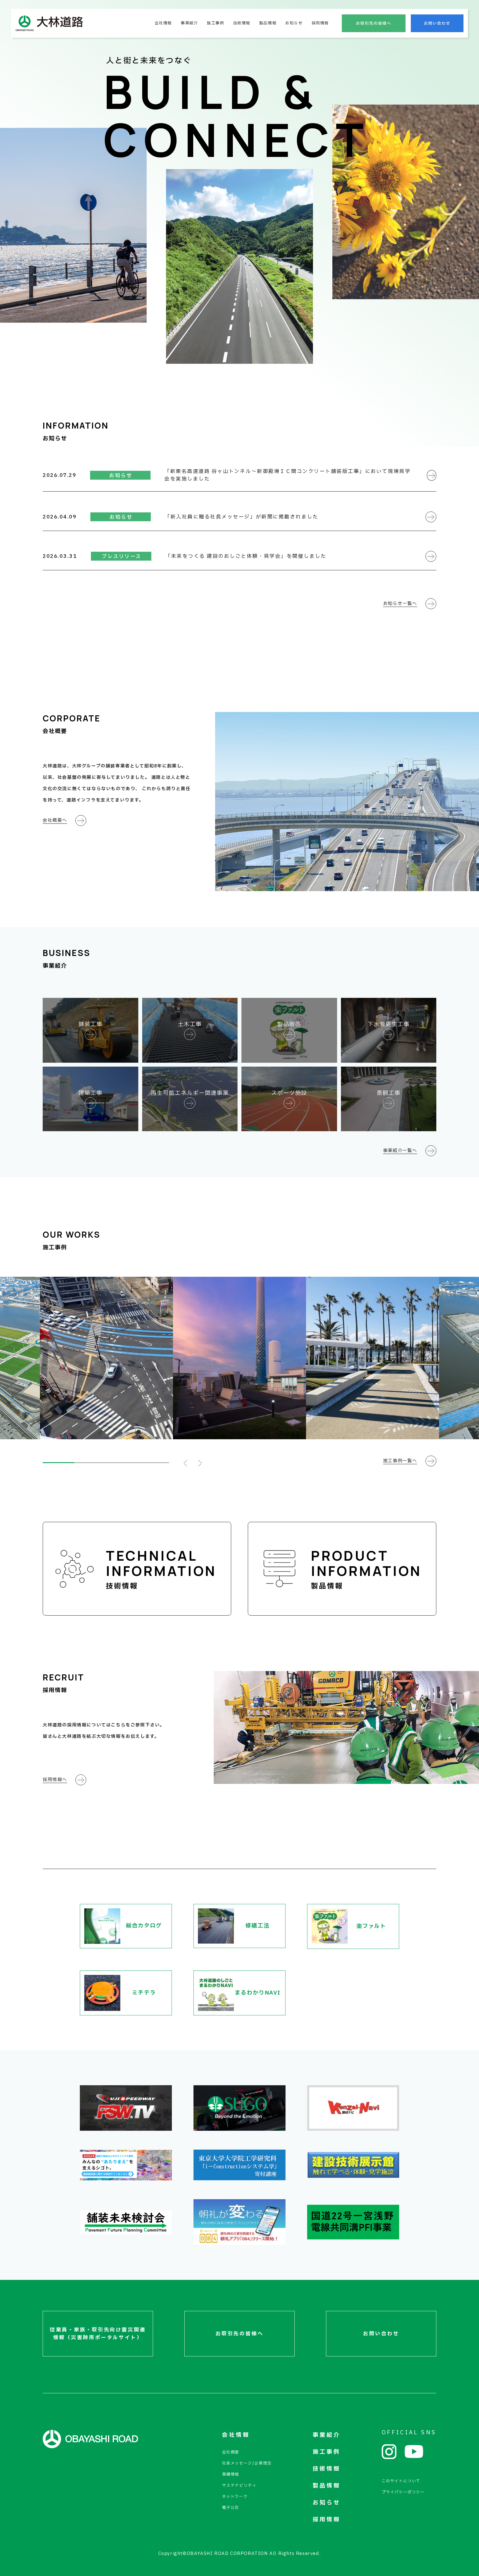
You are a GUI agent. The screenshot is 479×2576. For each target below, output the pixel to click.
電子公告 (231, 2508)
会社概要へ (55, 820)
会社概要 (231, 2452)
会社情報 (163, 23)
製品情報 (268, 23)
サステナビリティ (239, 2485)
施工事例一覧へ (400, 1461)
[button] (185, 1463)
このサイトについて (401, 2481)
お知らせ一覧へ (400, 604)
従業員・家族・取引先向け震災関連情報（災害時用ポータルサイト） (98, 2334)
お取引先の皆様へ (374, 23)
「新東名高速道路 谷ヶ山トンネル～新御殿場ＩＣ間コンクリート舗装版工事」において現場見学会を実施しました (287, 475)
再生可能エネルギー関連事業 (190, 1093)
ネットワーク (235, 2497)
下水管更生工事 (388, 1024)
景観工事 (389, 1093)
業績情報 (231, 2474)
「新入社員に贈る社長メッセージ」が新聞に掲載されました (241, 517)
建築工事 (90, 1093)
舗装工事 (90, 1024)
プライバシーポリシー (403, 2492)
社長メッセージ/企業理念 (247, 2463)
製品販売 (289, 1024)
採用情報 (320, 23)
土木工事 (190, 1024)
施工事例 (215, 23)
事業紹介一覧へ (400, 1151)
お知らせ (294, 23)
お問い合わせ (437, 23)
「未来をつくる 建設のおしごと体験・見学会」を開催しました (246, 556)
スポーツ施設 (289, 1093)
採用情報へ (55, 1780)
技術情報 (242, 23)
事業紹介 (189, 23)
